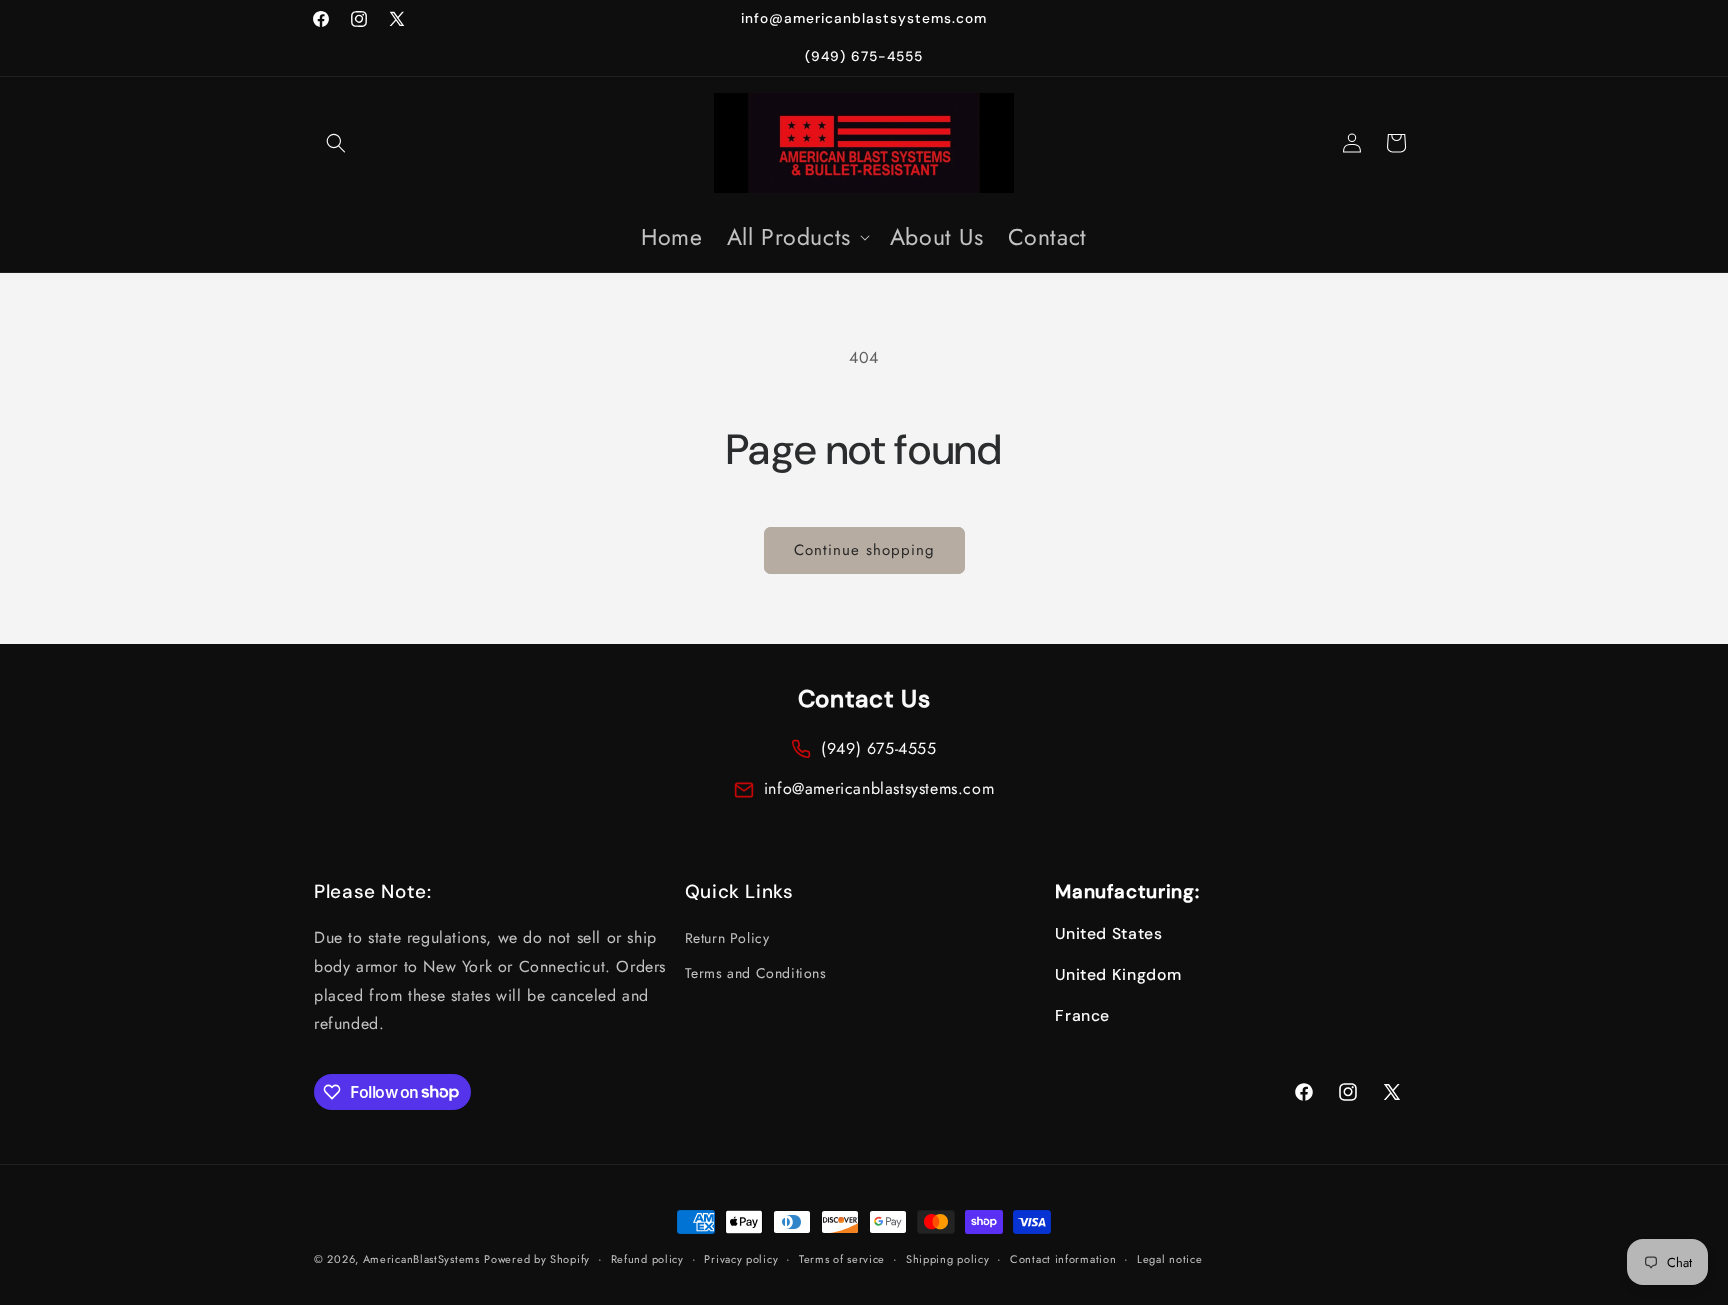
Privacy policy (741, 1258)
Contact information (1063, 1258)
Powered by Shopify (537, 1259)
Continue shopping (864, 550)
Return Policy (727, 938)
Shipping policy (948, 1258)
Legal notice (1169, 1258)
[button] (336, 143)
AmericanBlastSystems (421, 1259)
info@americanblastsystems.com (879, 788)
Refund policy (647, 1258)
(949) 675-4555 (878, 748)
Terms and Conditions (756, 974)
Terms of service (842, 1258)
